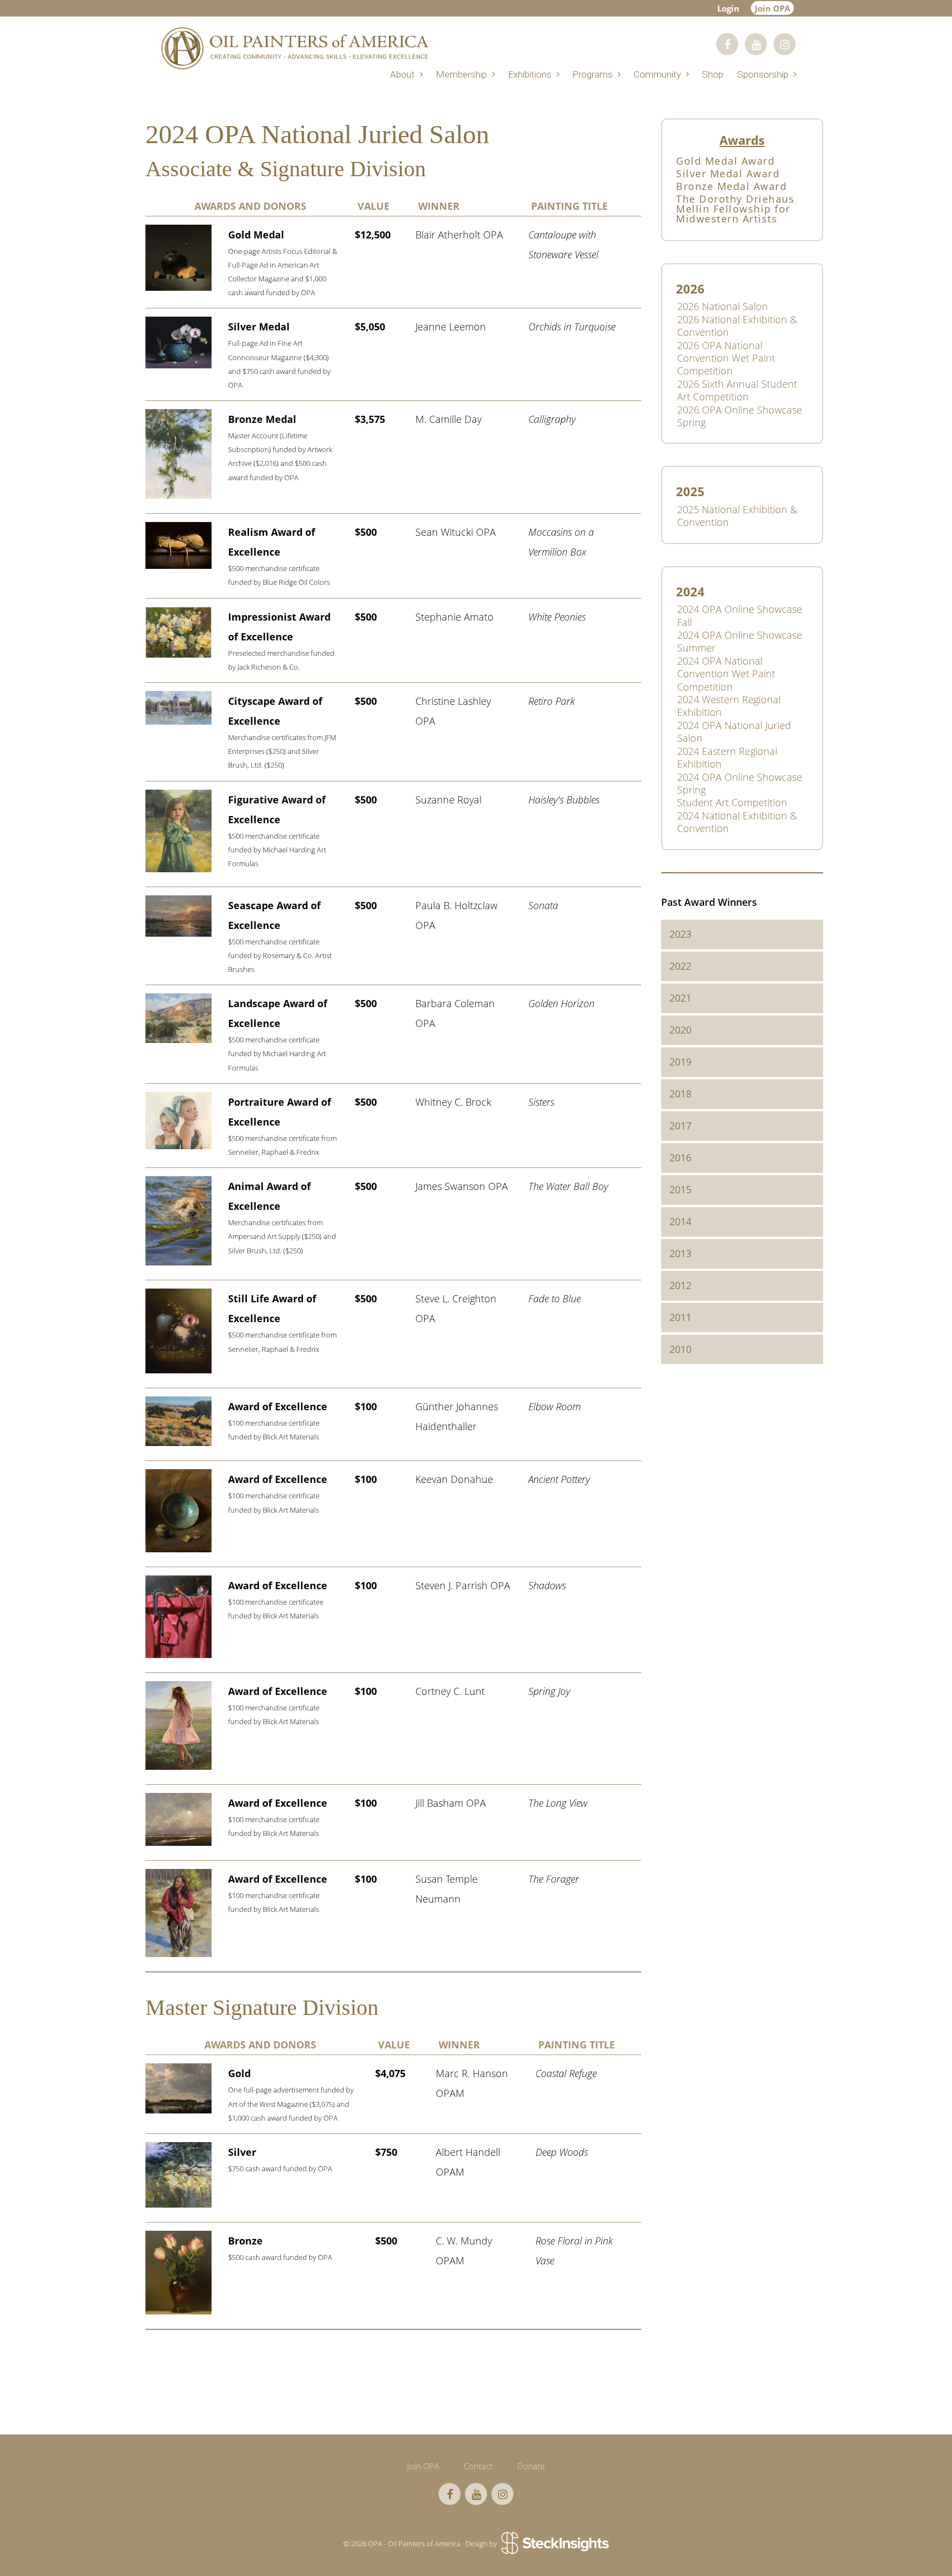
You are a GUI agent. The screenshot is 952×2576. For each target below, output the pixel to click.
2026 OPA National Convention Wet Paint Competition (726, 358)
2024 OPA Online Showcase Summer (740, 641)
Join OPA (772, 8)
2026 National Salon (723, 306)
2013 (680, 1253)
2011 (680, 1317)
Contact (478, 2466)
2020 (680, 1030)
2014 (680, 1221)
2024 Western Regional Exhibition (729, 706)
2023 (680, 934)
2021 (680, 998)
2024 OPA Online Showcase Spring (740, 783)
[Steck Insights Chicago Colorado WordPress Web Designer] (554, 2544)
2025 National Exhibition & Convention (737, 516)
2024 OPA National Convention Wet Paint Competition (726, 674)
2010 (680, 1349)
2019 (680, 1062)
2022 (680, 966)
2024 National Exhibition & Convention (737, 822)
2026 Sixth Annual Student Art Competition (737, 390)
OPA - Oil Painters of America (294, 48)
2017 (680, 1126)
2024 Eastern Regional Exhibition (727, 757)
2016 (680, 1157)
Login (728, 8)
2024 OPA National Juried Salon (734, 732)
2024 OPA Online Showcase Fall (740, 615)
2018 (680, 1094)
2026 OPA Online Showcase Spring (740, 416)
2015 (680, 1189)
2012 (680, 1285)
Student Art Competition (732, 802)
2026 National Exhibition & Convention (737, 326)
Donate (531, 2466)
